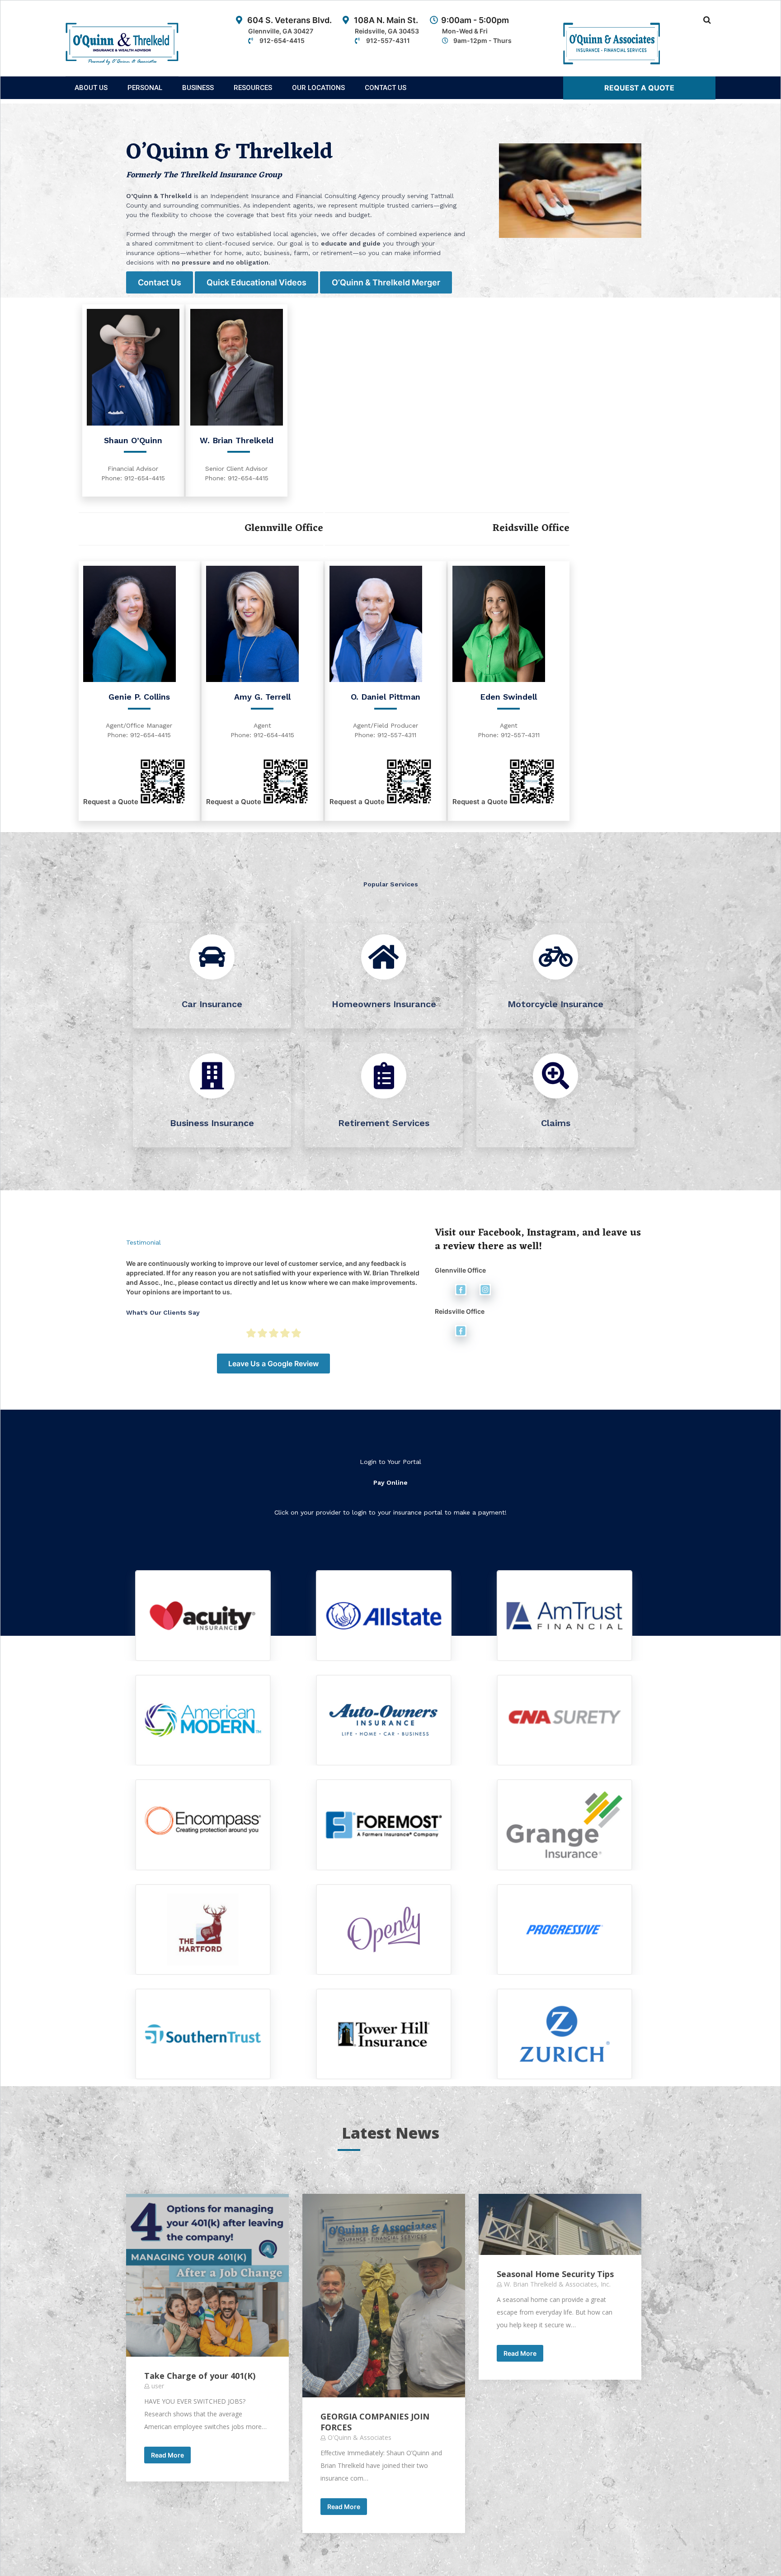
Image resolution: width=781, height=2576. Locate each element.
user (158, 2386)
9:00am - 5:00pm (476, 30)
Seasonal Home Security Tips (555, 2274)
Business (198, 88)
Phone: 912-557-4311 (385, 735)
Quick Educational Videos (256, 282)
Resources (253, 88)
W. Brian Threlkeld (237, 440)
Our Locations (318, 88)
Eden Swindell (508, 697)
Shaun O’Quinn (133, 440)
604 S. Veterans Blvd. (289, 30)
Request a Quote (639, 88)
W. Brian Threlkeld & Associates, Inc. (557, 2284)
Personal (145, 88)
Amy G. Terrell (262, 697)
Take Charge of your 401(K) (200, 2376)
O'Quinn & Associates (360, 2437)
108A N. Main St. (386, 30)
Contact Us (386, 88)
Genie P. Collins (139, 697)
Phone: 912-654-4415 (133, 478)
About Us (91, 88)
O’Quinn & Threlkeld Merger (386, 282)
